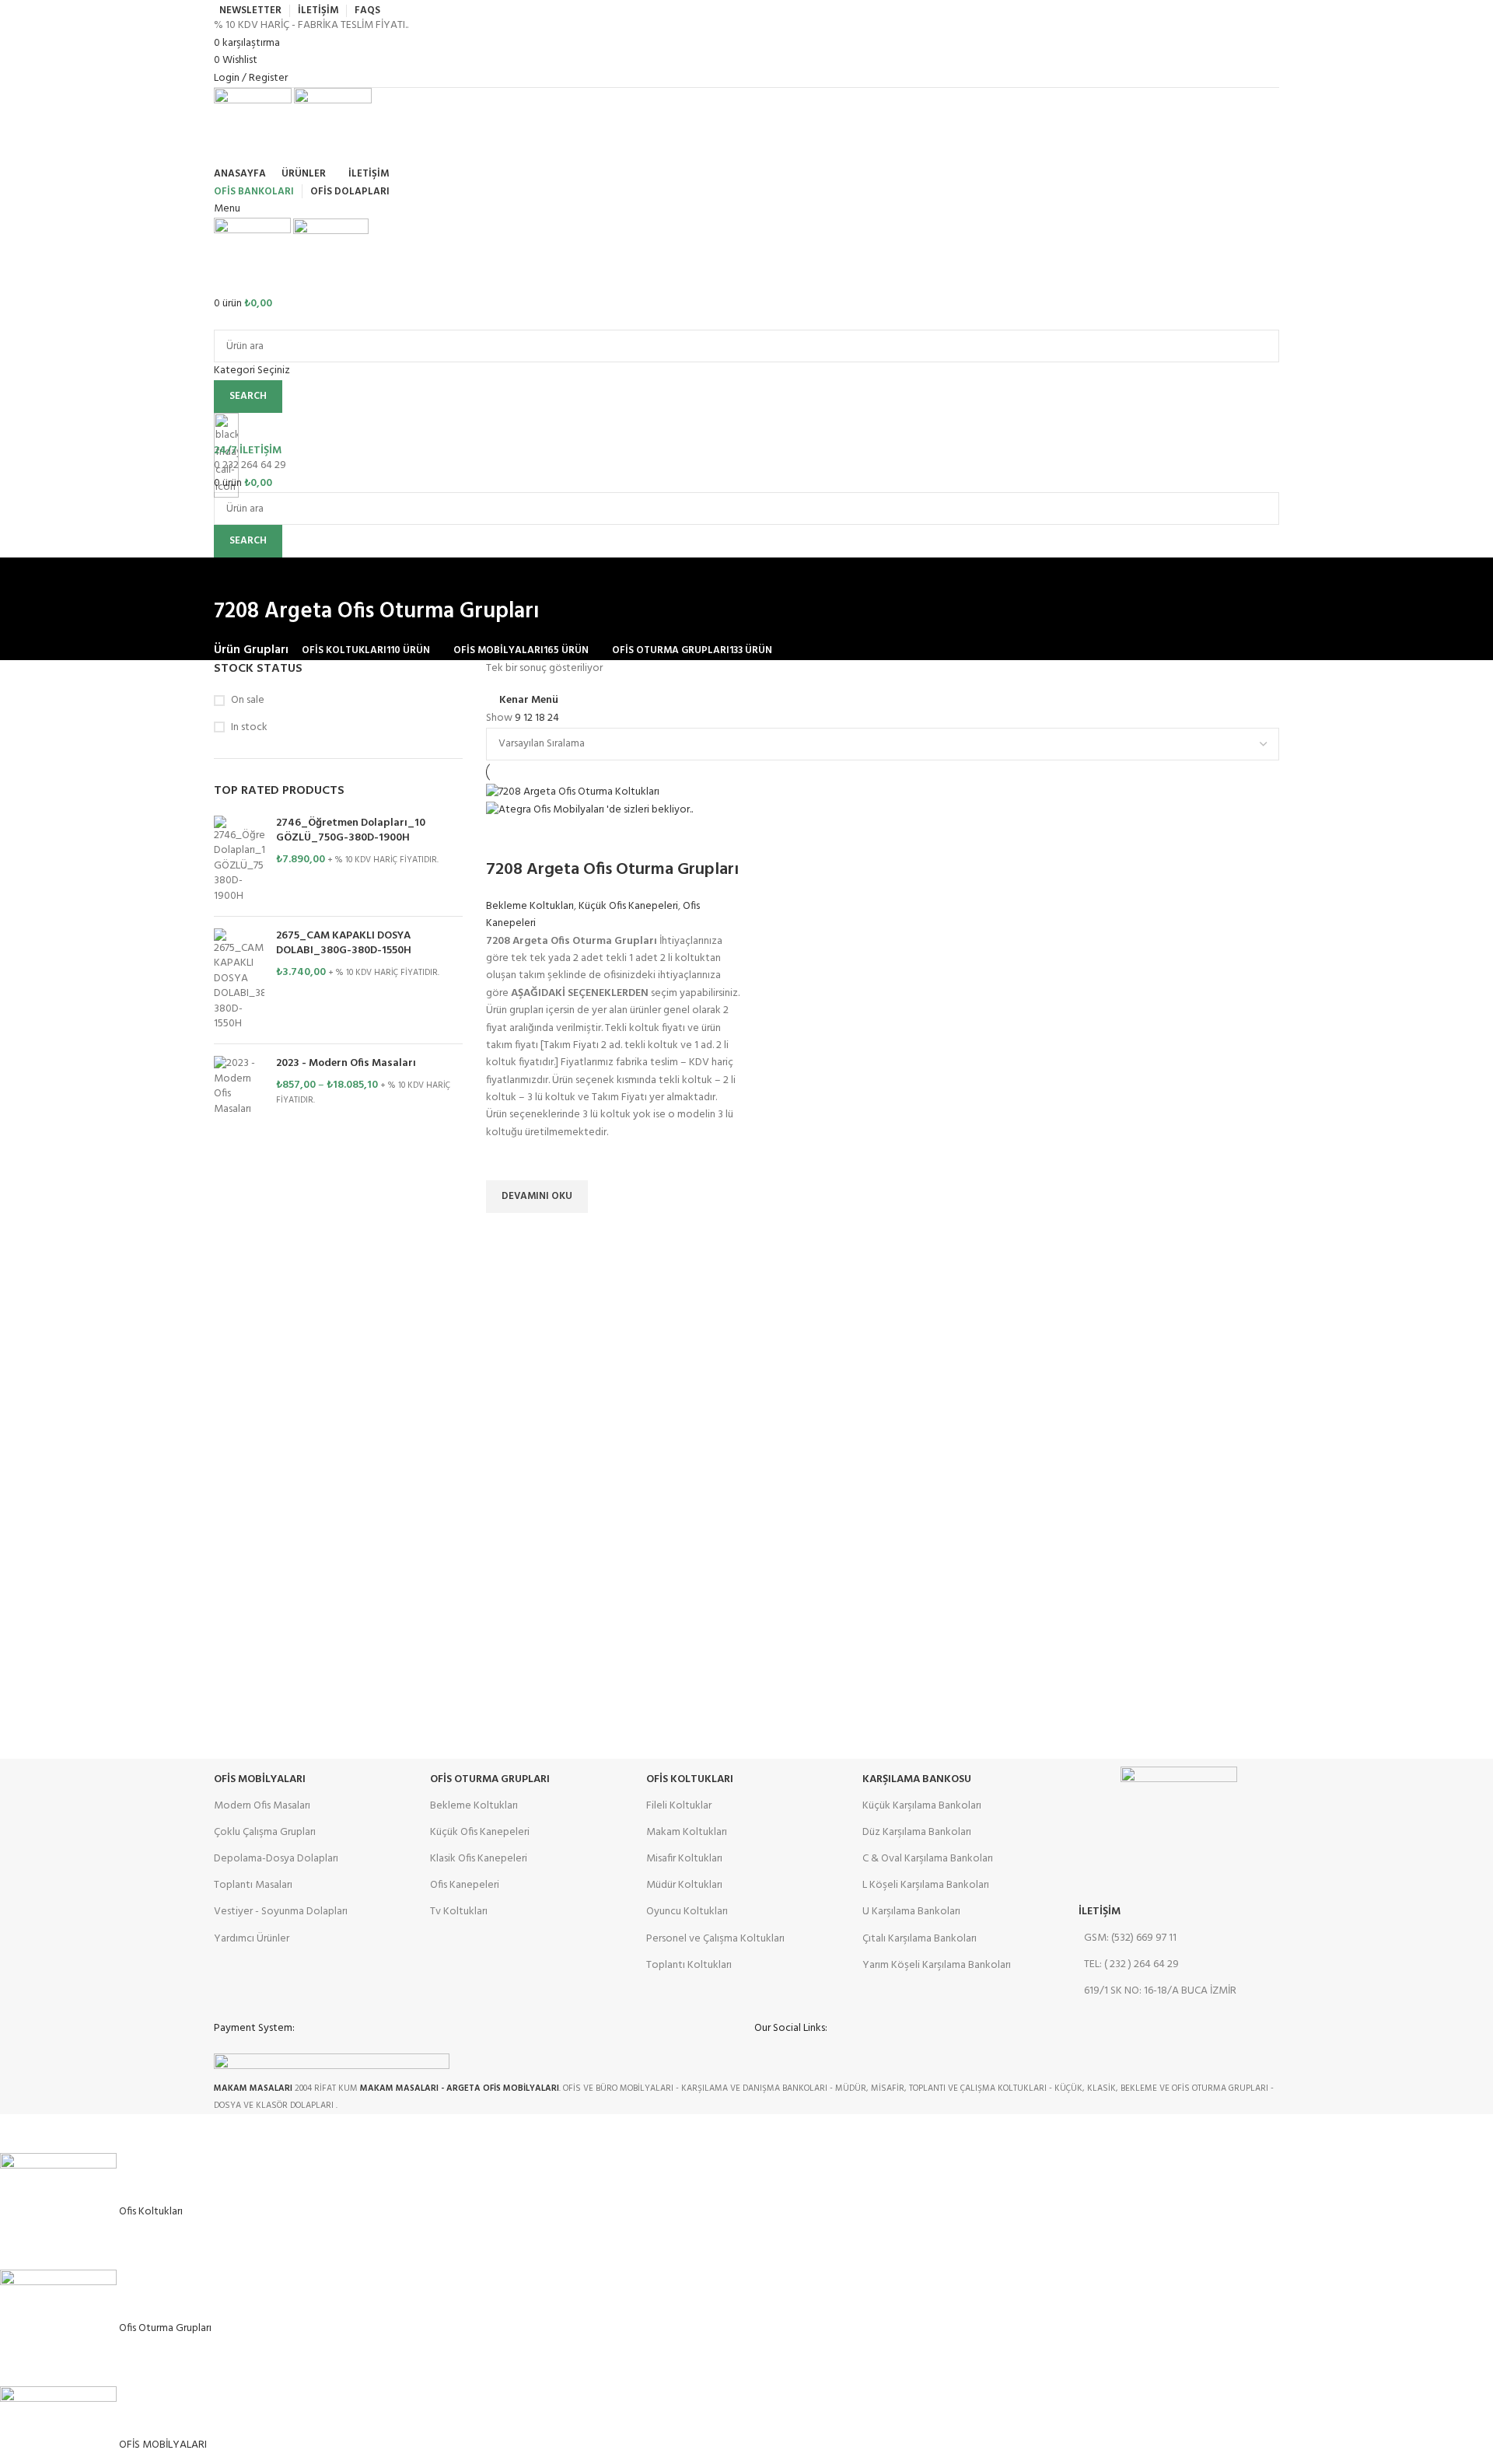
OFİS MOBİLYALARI (260, 1779)
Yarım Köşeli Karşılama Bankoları (937, 1965)
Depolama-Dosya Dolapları (276, 1859)
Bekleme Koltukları (530, 906)
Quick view (505, 1232)
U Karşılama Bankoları (911, 1912)
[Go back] (233, 577)
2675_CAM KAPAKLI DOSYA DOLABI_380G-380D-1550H (344, 944)
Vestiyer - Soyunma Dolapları (281, 1912)
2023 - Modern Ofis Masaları (346, 1064)
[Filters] (19, 2134)
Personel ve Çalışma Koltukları (715, 1939)
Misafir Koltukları (684, 1859)
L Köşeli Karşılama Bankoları (926, 1885)
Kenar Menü (529, 701)
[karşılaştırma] (505, 839)
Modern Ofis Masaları (262, 1806)
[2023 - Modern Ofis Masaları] (239, 1086)
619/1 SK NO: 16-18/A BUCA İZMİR (1160, 1991)
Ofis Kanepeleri (465, 1885)
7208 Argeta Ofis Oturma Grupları (612, 870)
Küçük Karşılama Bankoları (922, 1806)
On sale (248, 701)
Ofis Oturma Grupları (490, 1779)
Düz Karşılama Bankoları (917, 1832)
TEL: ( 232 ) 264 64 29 (1131, 1964)
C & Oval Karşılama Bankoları (928, 1859)
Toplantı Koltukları (689, 1965)
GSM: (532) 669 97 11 (1130, 1938)
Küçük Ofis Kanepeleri (628, 906)
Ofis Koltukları (690, 1779)
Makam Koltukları (687, 1832)
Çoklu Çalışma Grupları (265, 1832)
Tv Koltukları (459, 1912)
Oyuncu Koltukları (687, 1912)
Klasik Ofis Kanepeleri (479, 1859)
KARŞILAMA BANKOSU (917, 1779)
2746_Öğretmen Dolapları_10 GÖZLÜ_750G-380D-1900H (351, 831)
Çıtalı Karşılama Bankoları (920, 1939)
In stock (249, 728)
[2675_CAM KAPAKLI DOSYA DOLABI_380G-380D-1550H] (239, 980)
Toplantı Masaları (253, 1885)
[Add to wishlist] (505, 1161)
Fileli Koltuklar (679, 1806)
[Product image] (589, 811)
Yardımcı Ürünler (252, 1939)
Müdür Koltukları (684, 1885)
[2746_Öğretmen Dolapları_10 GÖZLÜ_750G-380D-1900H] (239, 860)
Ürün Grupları (251, 650)
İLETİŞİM (1100, 1912)
